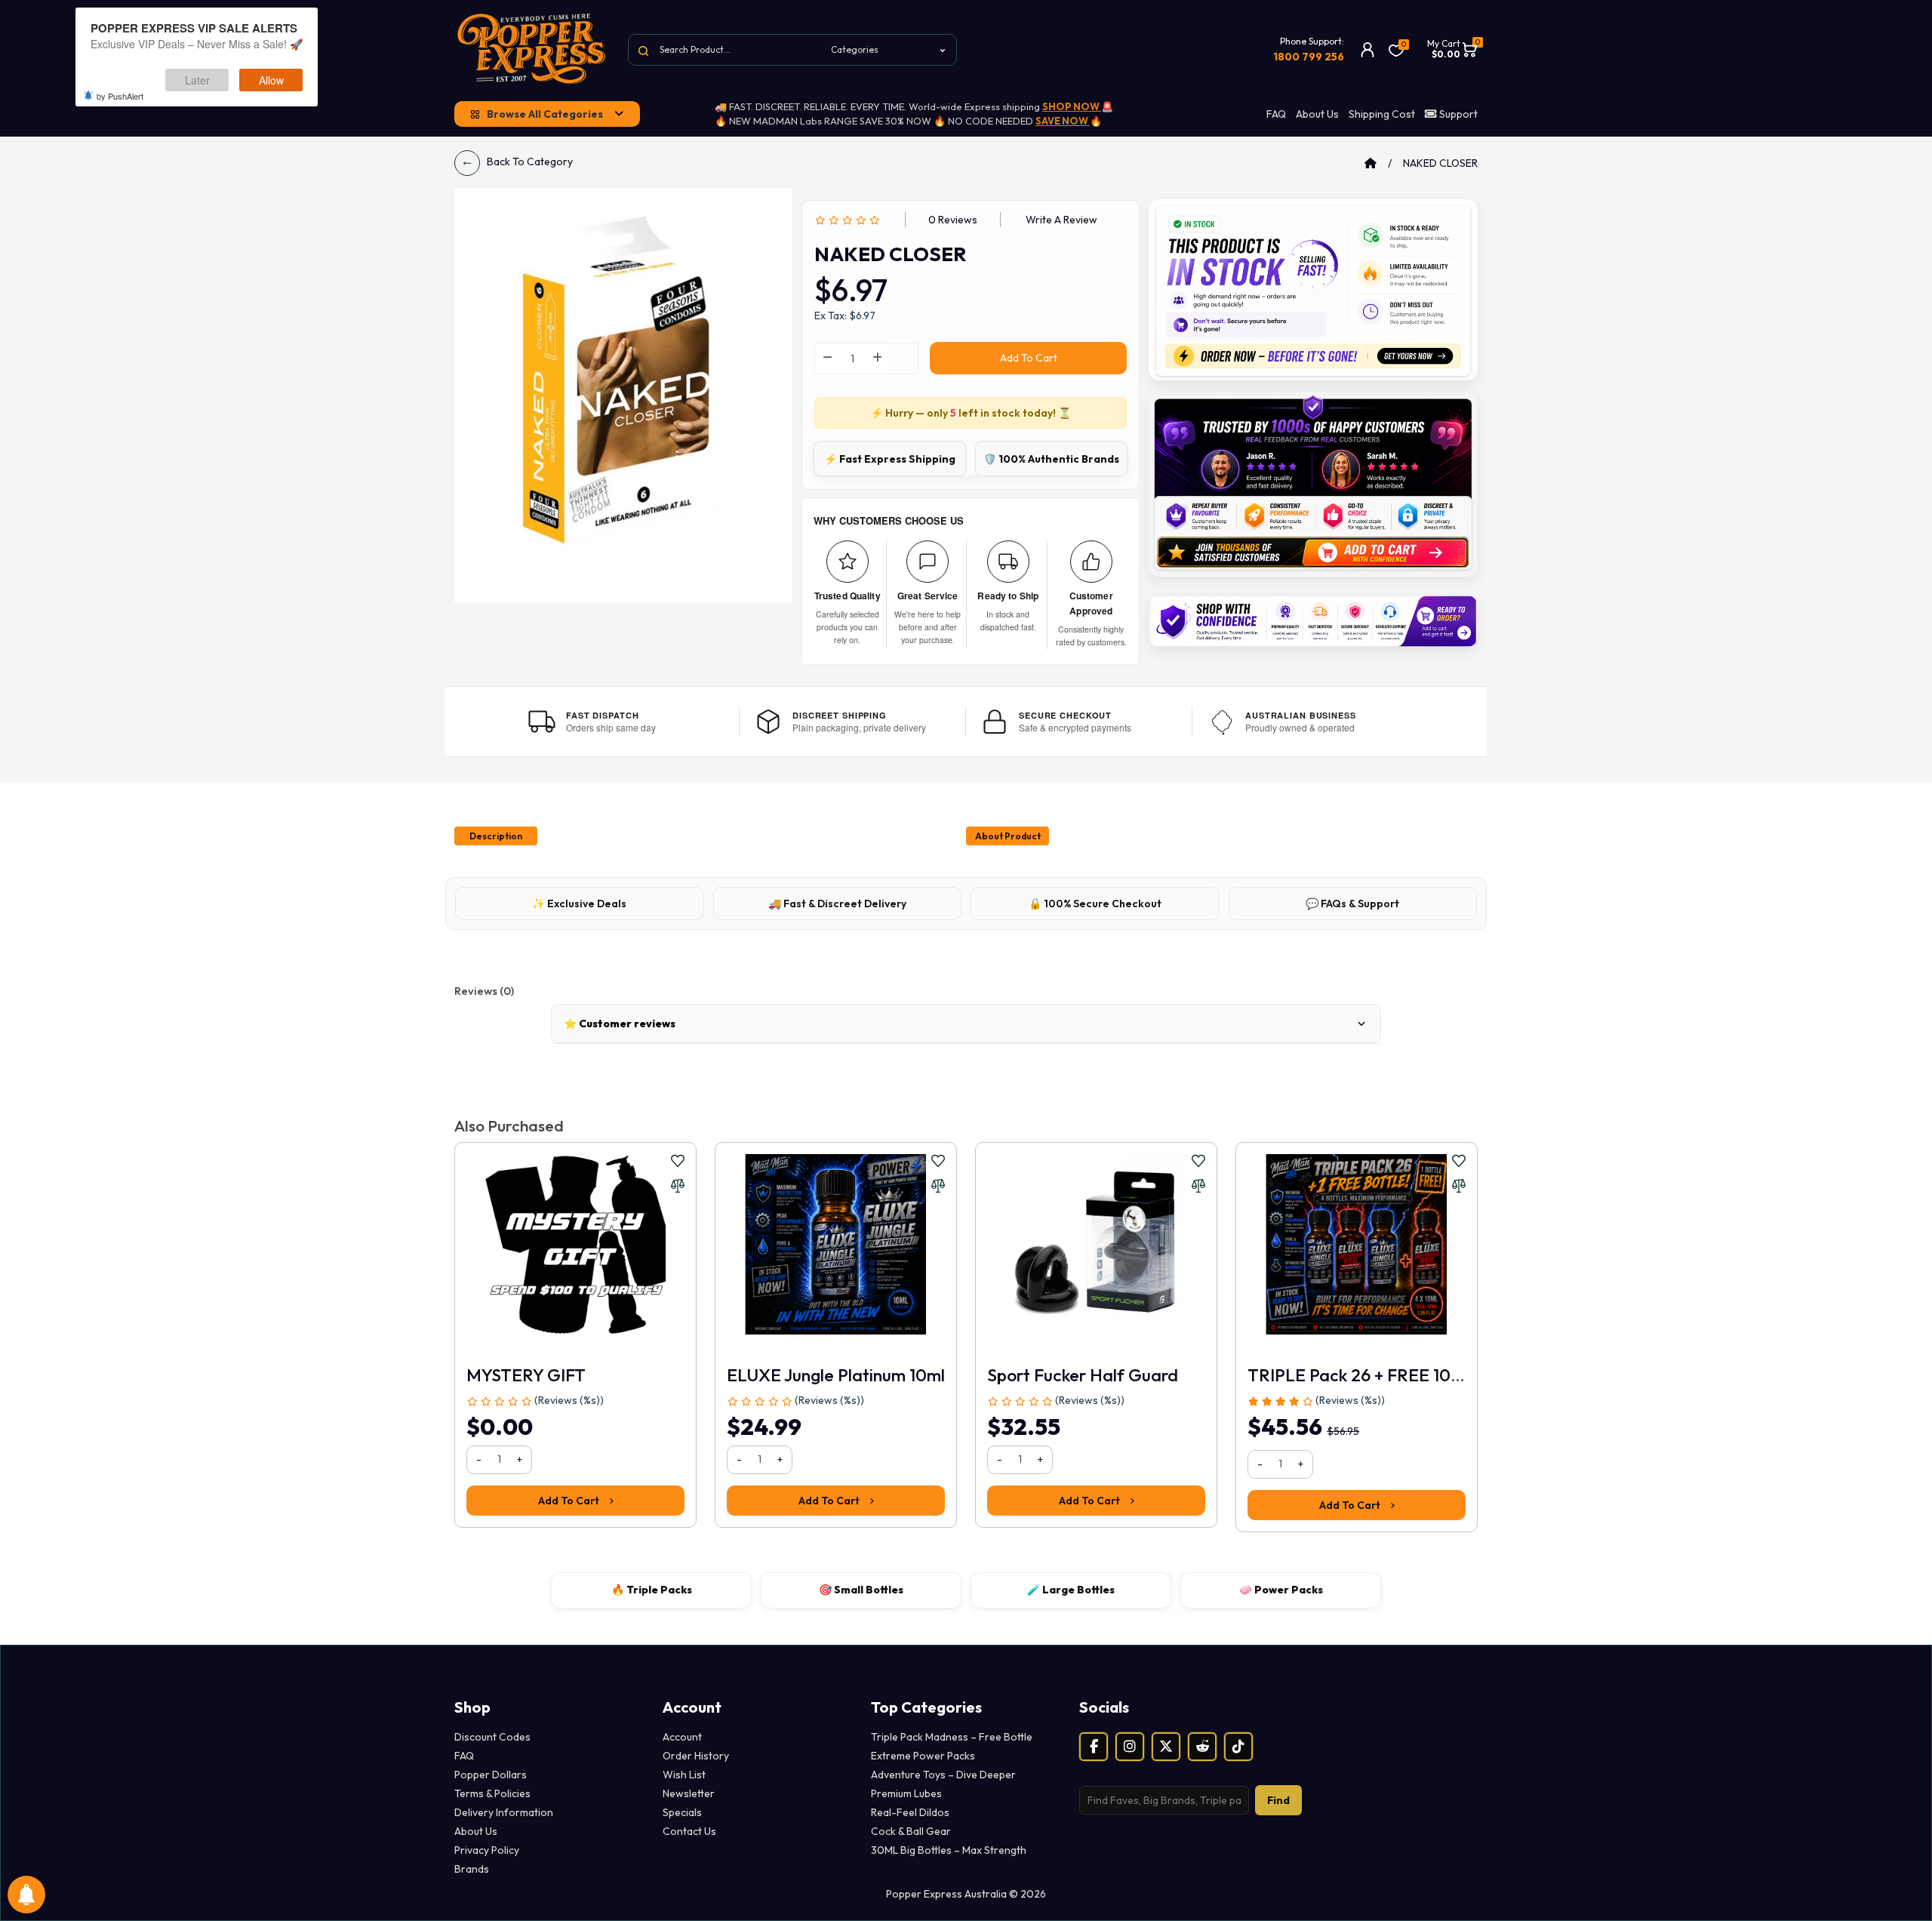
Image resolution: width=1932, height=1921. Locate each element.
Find (1278, 1800)
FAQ (1276, 114)
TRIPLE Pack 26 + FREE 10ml (1358, 1375)
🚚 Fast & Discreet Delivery (837, 904)
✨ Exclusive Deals (579, 904)
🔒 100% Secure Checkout (1095, 904)
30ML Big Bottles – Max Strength (949, 1850)
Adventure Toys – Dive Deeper (943, 1775)
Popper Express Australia (167, 1097)
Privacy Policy (487, 1850)
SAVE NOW (1063, 121)
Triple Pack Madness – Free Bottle (952, 1737)
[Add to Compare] (678, 1186)
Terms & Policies (492, 1793)
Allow (271, 80)
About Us (1317, 114)
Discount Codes (492, 1737)
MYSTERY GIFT (526, 1375)
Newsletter (689, 1793)
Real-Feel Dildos (910, 1812)
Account (682, 1737)
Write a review (1061, 220)
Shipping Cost (1382, 114)
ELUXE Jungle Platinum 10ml (836, 1375)
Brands (472, 1869)
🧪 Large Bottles (1071, 1590)
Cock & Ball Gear (911, 1831)
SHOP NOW (1072, 106)
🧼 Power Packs (1281, 1590)
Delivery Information (504, 1812)
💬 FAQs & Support (1352, 904)
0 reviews (953, 220)
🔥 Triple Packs (652, 1590)
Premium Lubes (906, 1793)
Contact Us (689, 1831)
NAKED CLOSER (1440, 163)
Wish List (684, 1775)
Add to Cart (1029, 358)
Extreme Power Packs (923, 1756)
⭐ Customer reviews (620, 1024)
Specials (682, 1812)
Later (197, 80)
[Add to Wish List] (678, 1161)
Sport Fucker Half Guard (1083, 1375)
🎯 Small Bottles (861, 1590)
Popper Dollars (491, 1775)
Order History (696, 1756)
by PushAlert (120, 96)
